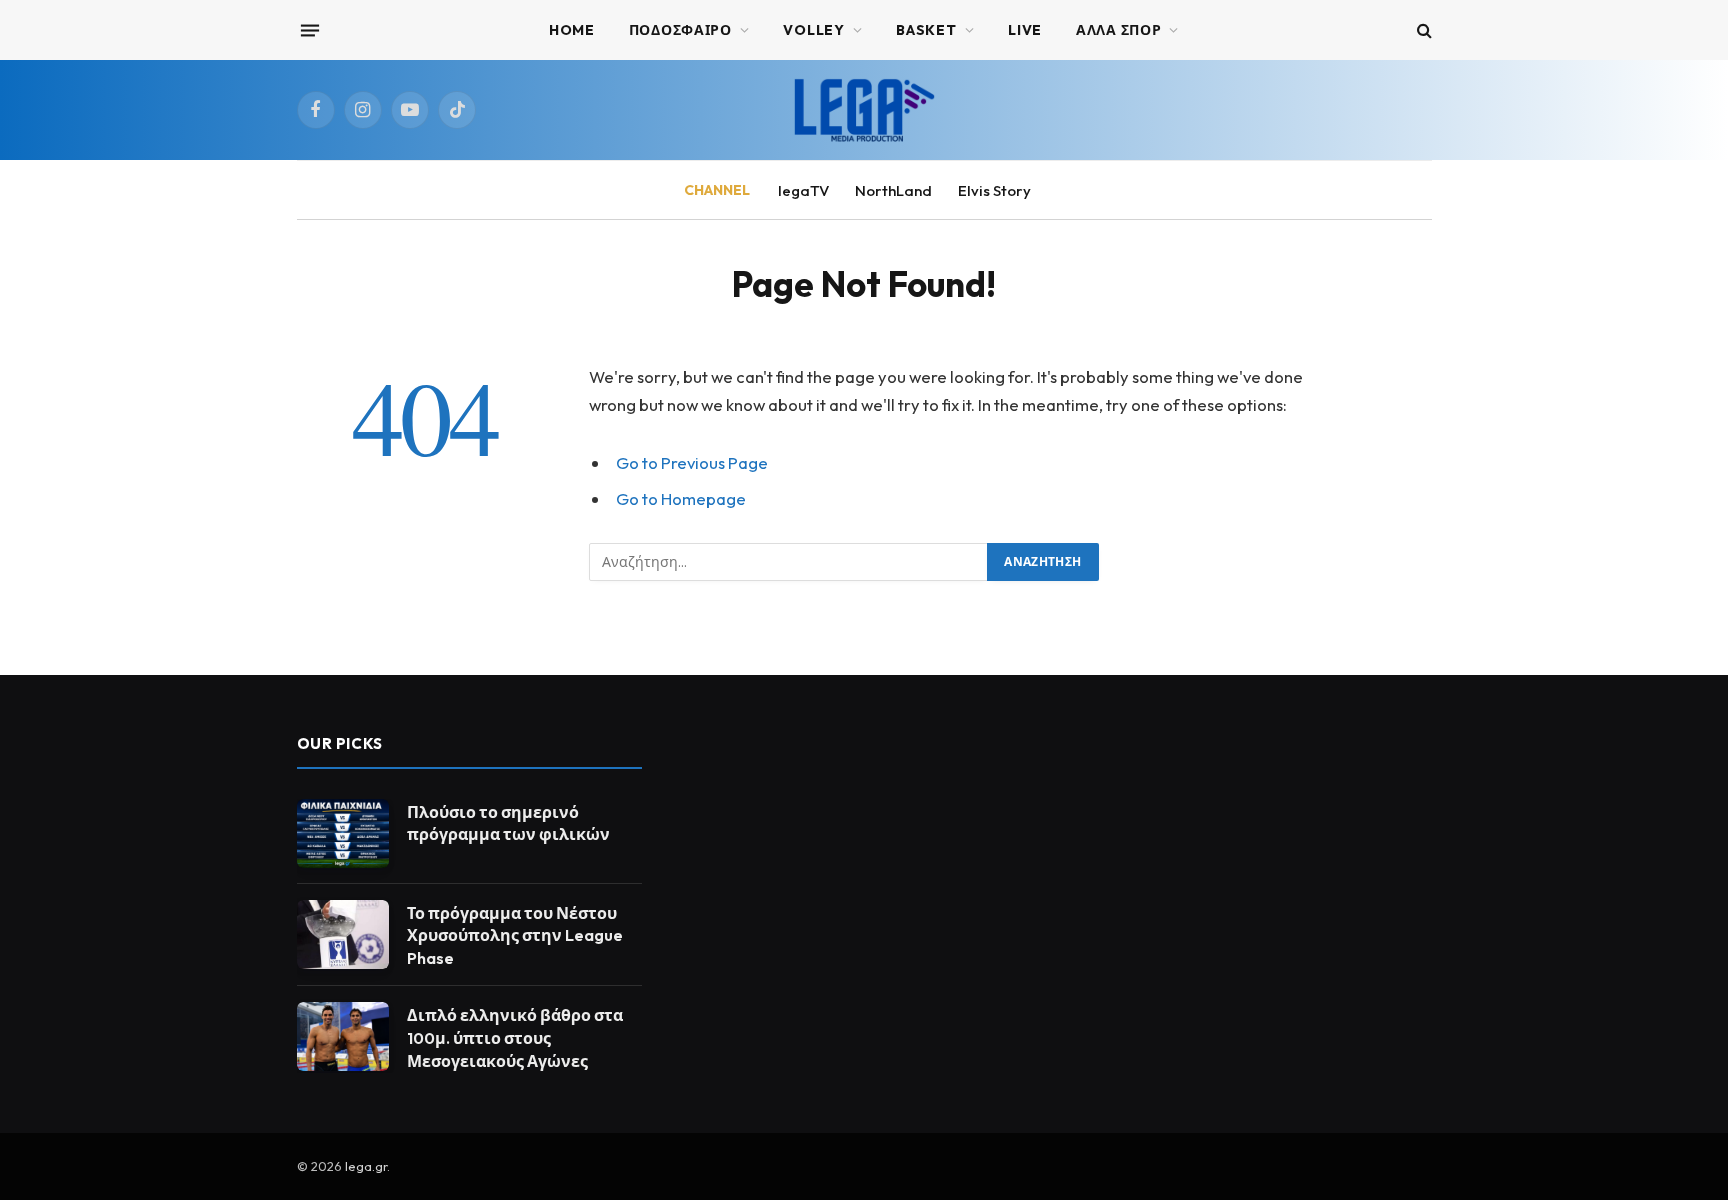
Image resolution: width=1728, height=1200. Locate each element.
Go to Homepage (681, 498)
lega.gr (366, 1166)
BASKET (926, 30)
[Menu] (309, 30)
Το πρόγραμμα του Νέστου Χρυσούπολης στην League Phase (515, 936)
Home (572, 30)
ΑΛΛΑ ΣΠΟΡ (1118, 30)
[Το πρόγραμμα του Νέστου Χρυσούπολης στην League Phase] (343, 934)
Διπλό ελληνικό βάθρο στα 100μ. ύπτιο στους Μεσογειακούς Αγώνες (515, 1038)
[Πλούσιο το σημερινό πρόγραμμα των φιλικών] (343, 833)
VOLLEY (813, 30)
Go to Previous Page (692, 462)
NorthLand (893, 190)
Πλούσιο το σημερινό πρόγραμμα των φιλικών (508, 823)
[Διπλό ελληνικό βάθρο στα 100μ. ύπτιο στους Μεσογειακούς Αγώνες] (343, 1036)
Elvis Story (994, 190)
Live (1025, 30)
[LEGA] (864, 110)
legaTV (803, 190)
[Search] (1422, 30)
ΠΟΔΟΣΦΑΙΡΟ (680, 30)
